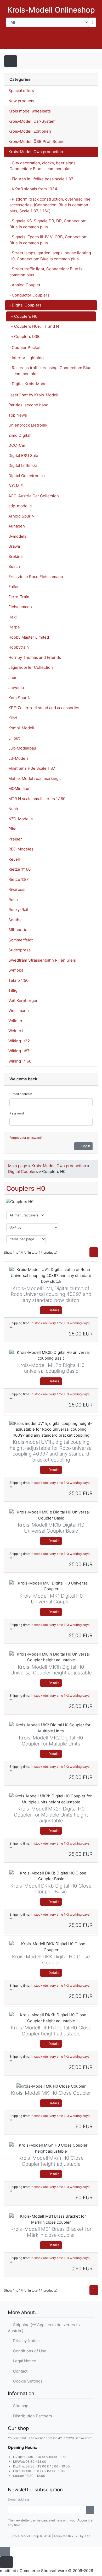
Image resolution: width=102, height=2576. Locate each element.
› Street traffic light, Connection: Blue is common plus (46, 272)
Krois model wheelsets (30, 111)
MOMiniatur (19, 788)
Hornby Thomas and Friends (35, 657)
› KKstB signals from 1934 (33, 189)
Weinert (16, 1031)
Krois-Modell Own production (36, 152)
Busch (14, 566)
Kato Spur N (19, 698)
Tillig (13, 990)
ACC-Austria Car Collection (34, 496)
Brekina (15, 556)
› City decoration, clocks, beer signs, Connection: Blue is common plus (43, 166)
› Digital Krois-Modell (29, 384)
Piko (12, 829)
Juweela (16, 688)
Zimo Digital (19, 435)
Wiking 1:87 (19, 1051)
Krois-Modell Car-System (32, 121)
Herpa (14, 627)
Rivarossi (17, 889)
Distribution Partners (32, 2416)
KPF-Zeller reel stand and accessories (44, 708)
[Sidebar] (88, 61)
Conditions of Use (29, 2351)
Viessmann (19, 1011)
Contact (19, 2371)
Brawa (14, 546)
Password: (17, 1113)
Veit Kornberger (23, 1001)
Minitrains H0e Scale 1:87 (32, 768)
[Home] (47, 44)
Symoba (16, 970)
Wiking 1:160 (20, 1061)
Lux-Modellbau (22, 748)
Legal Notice (24, 2361)
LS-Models (18, 758)
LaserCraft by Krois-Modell (33, 395)
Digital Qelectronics (27, 476)
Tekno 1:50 (18, 980)
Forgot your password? (26, 1138)
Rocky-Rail (18, 910)
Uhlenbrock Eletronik (28, 425)
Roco (13, 900)
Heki (13, 617)
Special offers (21, 91)
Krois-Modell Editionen (30, 131)
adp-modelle (20, 506)
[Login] (90, 2510)
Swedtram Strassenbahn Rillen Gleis (42, 960)
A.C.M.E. (16, 486)
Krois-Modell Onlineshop (51, 10)
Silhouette (18, 930)
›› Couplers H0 (24, 316)
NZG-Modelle (21, 819)
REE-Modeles (21, 849)
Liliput (14, 738)
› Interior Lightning (27, 358)
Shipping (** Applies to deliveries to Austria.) (44, 2328)
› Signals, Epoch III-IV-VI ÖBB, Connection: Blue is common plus (48, 240)
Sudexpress (19, 950)
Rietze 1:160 (19, 869)
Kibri (13, 718)
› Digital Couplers (25, 305)
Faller (14, 587)
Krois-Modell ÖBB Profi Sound (36, 141)
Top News (18, 415)
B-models (17, 536)
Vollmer (15, 1021)
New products (21, 101)
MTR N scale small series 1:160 (37, 799)
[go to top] (5, 2551)
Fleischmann (20, 607)
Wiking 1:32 (19, 1041)
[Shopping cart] (91, 44)
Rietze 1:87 (19, 879)
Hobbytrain (19, 647)
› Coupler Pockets (26, 347)
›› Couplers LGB (25, 336)
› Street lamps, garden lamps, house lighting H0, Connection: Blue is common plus (50, 256)
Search (16, 32)
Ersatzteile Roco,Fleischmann (36, 577)
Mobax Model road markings (35, 778)
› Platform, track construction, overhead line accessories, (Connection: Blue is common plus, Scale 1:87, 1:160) (50, 205)
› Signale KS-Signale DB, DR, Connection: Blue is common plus (48, 224)
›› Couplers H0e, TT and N (35, 326)
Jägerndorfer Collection (31, 667)
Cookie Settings (27, 2381)
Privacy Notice (25, 2341)
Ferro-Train (19, 597)
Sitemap (20, 2406)
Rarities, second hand (28, 405)
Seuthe (15, 920)
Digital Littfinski (23, 465)
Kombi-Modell (21, 728)
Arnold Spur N (21, 516)
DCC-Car (17, 445)
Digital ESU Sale (23, 456)
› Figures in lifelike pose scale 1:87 (41, 179)
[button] (61, 44)
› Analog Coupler (25, 285)
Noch (13, 809)
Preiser (15, 839)
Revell (14, 859)
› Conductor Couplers (29, 295)
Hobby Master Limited (29, 637)
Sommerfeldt (21, 940)
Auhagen (17, 526)
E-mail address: (21, 1094)
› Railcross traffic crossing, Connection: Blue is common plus (50, 371)
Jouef (14, 678)
